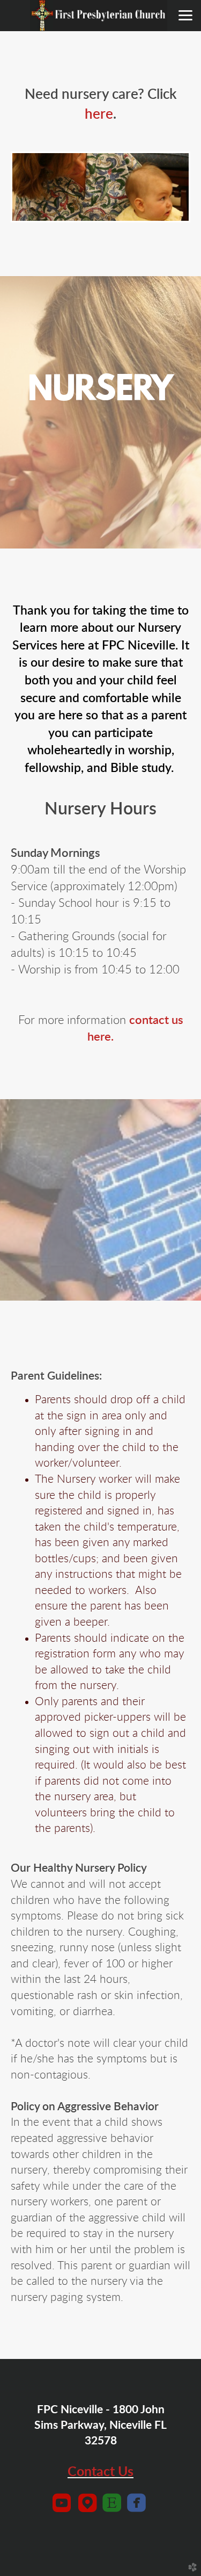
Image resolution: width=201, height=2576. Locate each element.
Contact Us (100, 2472)
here (99, 114)
